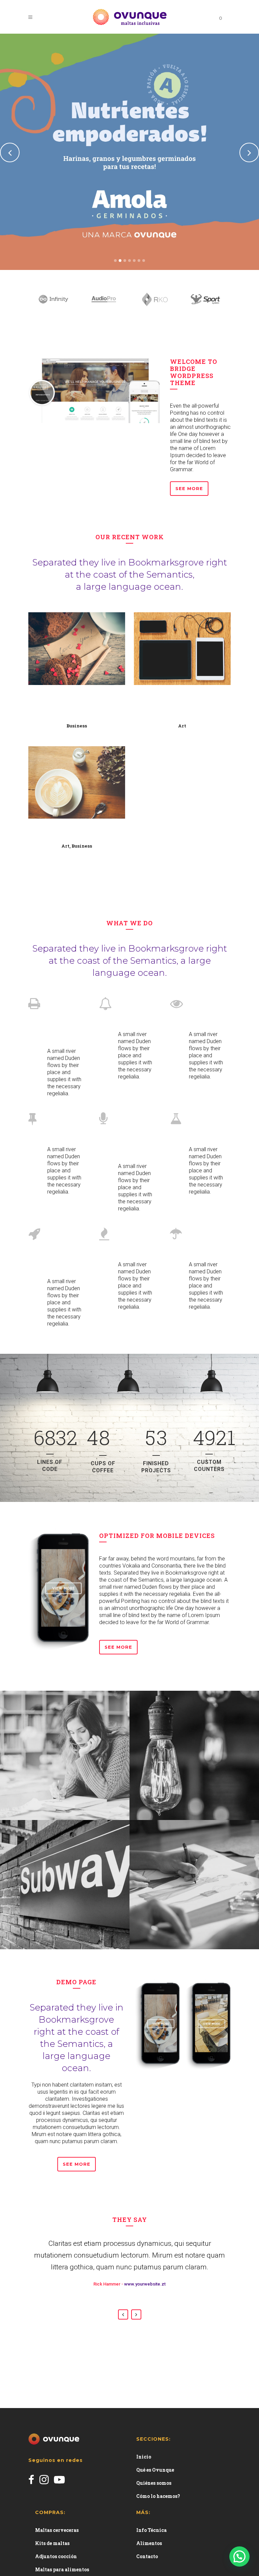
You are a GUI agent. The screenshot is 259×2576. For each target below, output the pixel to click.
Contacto (147, 2556)
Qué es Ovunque (155, 2470)
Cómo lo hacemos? (158, 2496)
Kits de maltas (52, 2543)
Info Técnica (151, 2530)
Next (136, 2314)
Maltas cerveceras (57, 2530)
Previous (123, 2314)
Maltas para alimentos (62, 2569)
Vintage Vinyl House (182, 705)
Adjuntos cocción (56, 2556)
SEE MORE (77, 2164)
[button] (239, 2556)
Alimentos (149, 2543)
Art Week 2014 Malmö (77, 705)
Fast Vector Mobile (77, 832)
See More (189, 488)
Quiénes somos (154, 2483)
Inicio (144, 2457)
